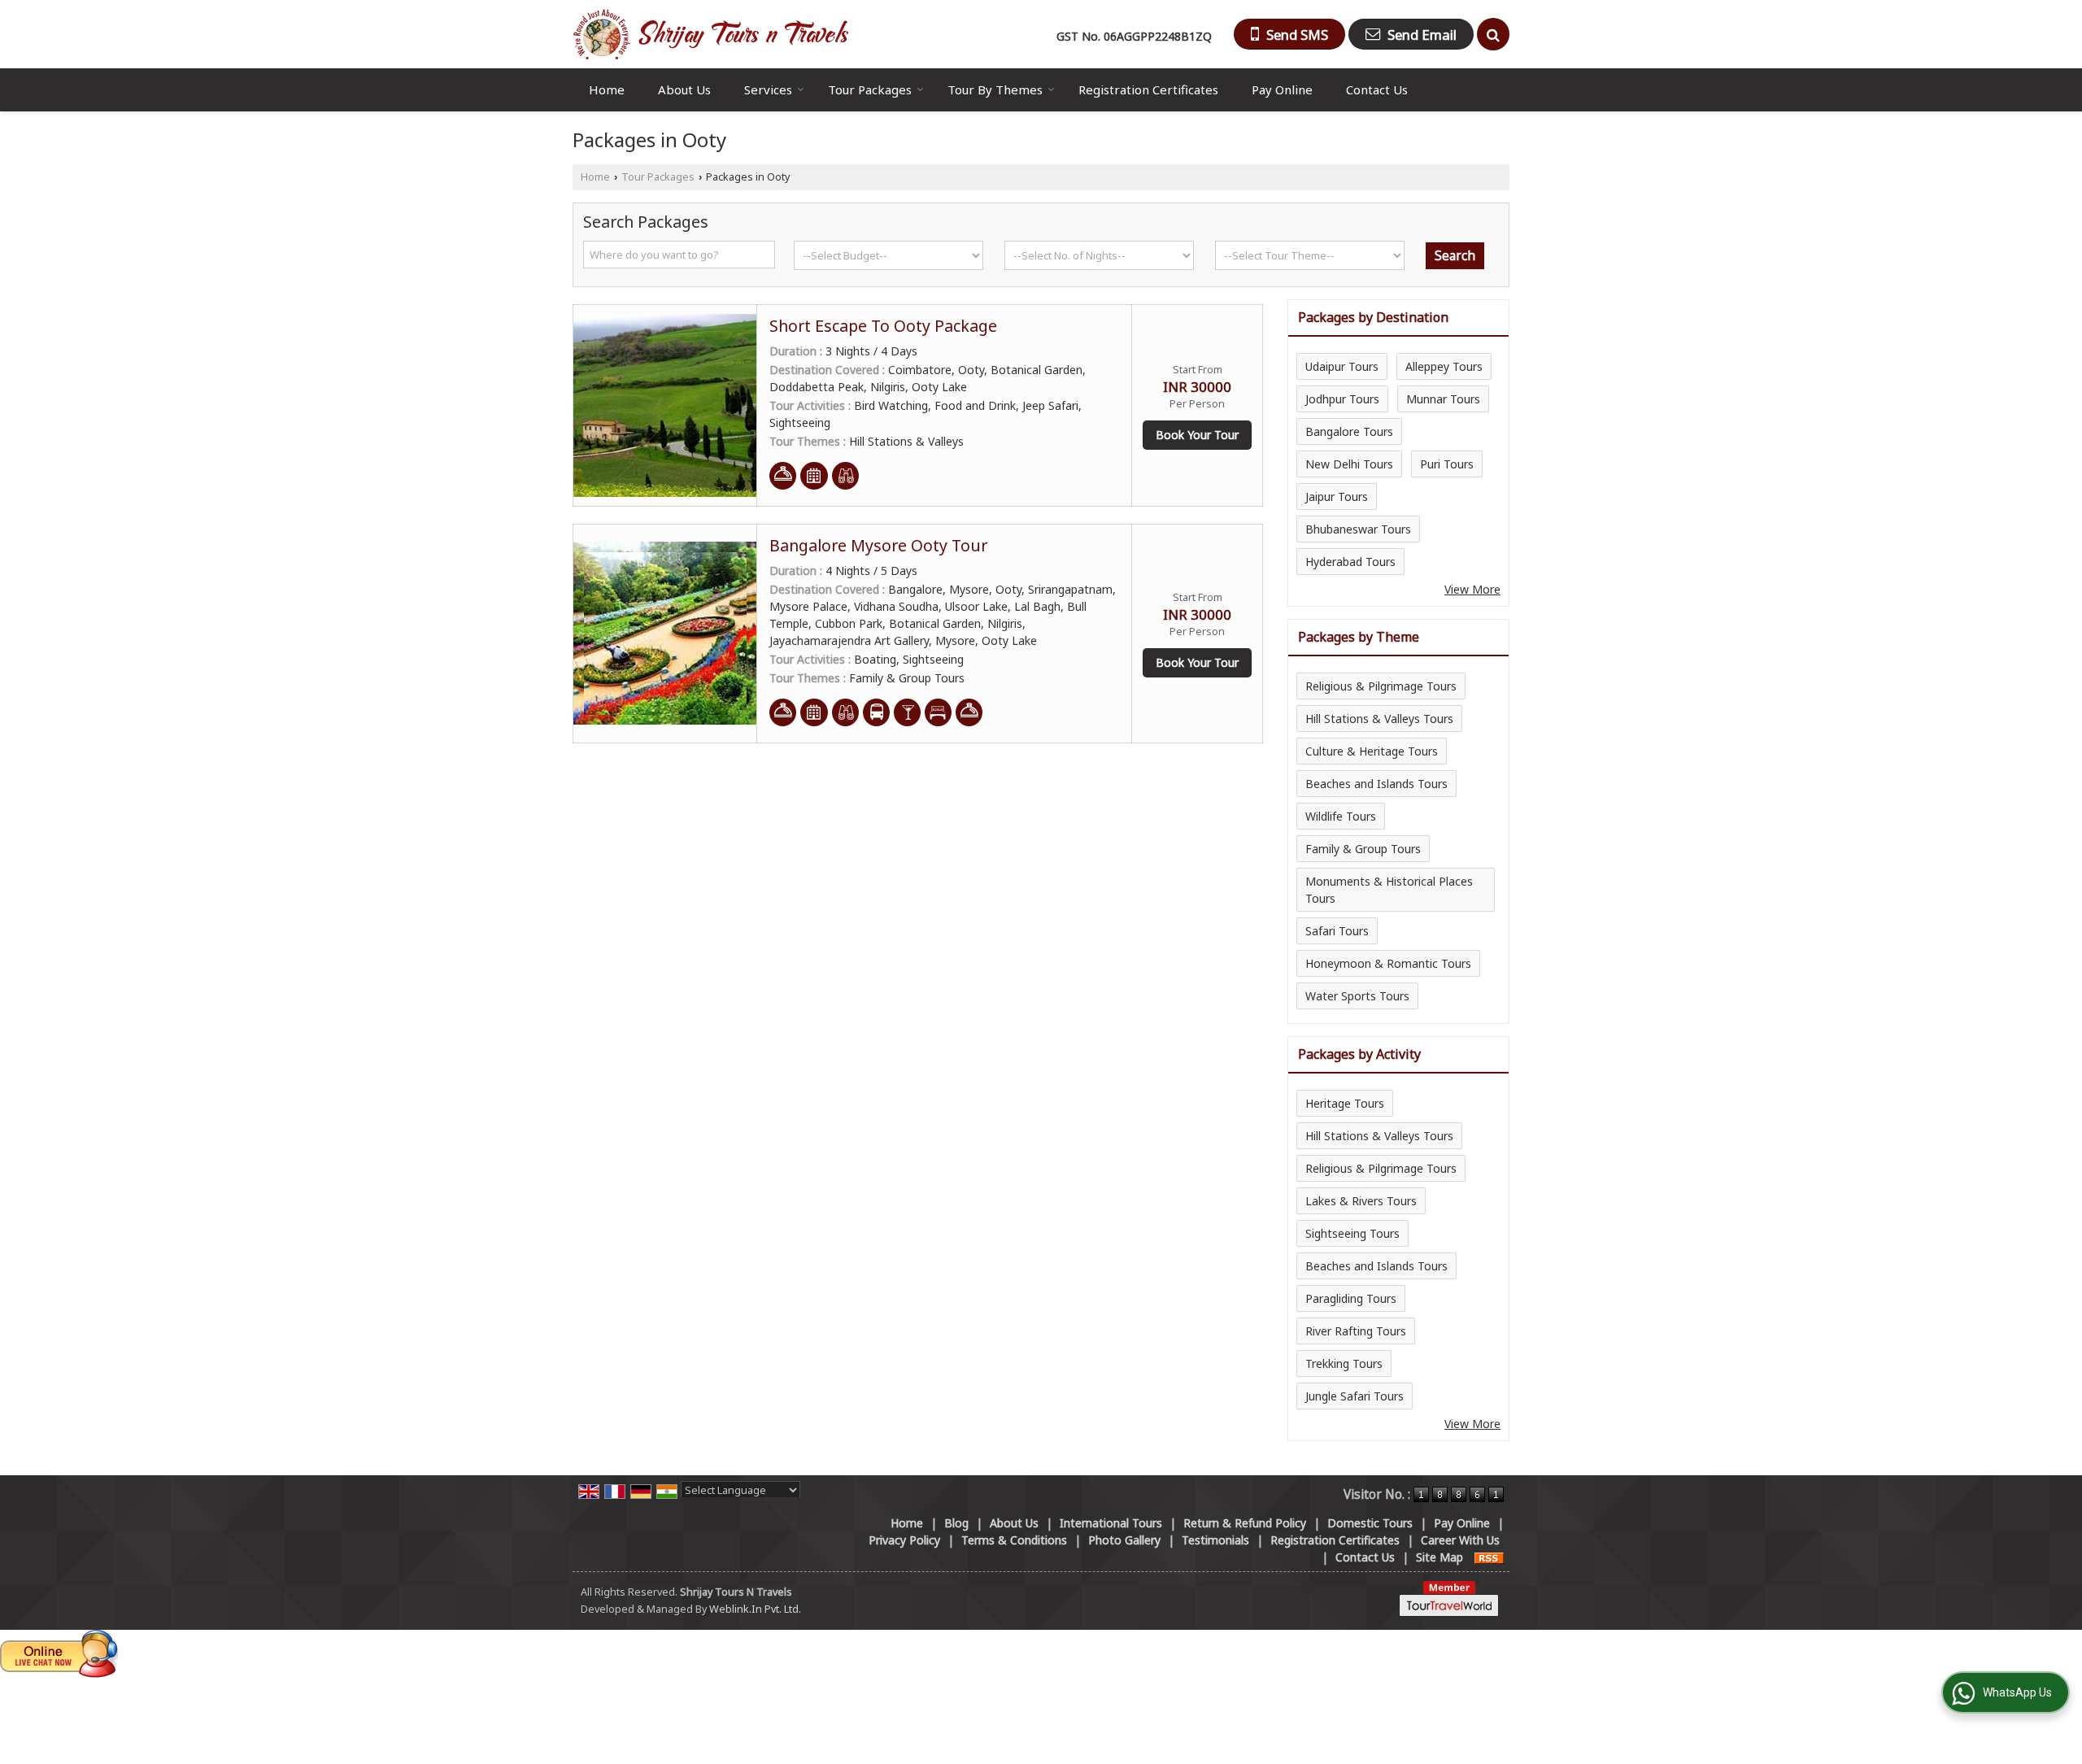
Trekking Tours (1344, 1363)
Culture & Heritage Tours (1372, 751)
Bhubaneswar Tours (1358, 529)
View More (1472, 589)
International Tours (1111, 1523)
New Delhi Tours (1349, 464)
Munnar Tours (1443, 399)
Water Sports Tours (1357, 996)
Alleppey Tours (1444, 366)
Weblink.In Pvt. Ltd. (755, 1609)
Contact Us (1377, 89)
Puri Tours (1447, 464)
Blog (956, 1523)
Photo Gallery (1124, 1540)
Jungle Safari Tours (1355, 1396)
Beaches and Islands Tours (1376, 784)
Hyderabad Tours (1350, 562)
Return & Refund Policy (1245, 1523)
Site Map (1440, 1557)
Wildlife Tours (1341, 816)
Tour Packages (870, 89)
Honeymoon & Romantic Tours (1388, 963)
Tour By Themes (995, 89)
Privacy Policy (904, 1540)
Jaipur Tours (1337, 497)
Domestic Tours (1370, 1523)
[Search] (1493, 34)
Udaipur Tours (1342, 366)
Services (768, 89)
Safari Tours (1337, 931)
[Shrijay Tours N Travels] (710, 34)
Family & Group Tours (1363, 849)
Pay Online (1282, 89)
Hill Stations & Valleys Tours (1379, 719)
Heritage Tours (1345, 1103)
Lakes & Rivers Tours (1361, 1201)
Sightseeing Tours (1352, 1233)
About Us (684, 89)
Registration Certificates (1148, 89)
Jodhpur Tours (1342, 399)
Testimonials (1215, 1540)
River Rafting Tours (1356, 1331)
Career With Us (1460, 1540)
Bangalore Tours (1349, 431)
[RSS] (1489, 1557)
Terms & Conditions (1014, 1540)
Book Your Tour (1197, 435)
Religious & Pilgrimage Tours (1381, 686)
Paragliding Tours (1351, 1298)
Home (607, 89)
